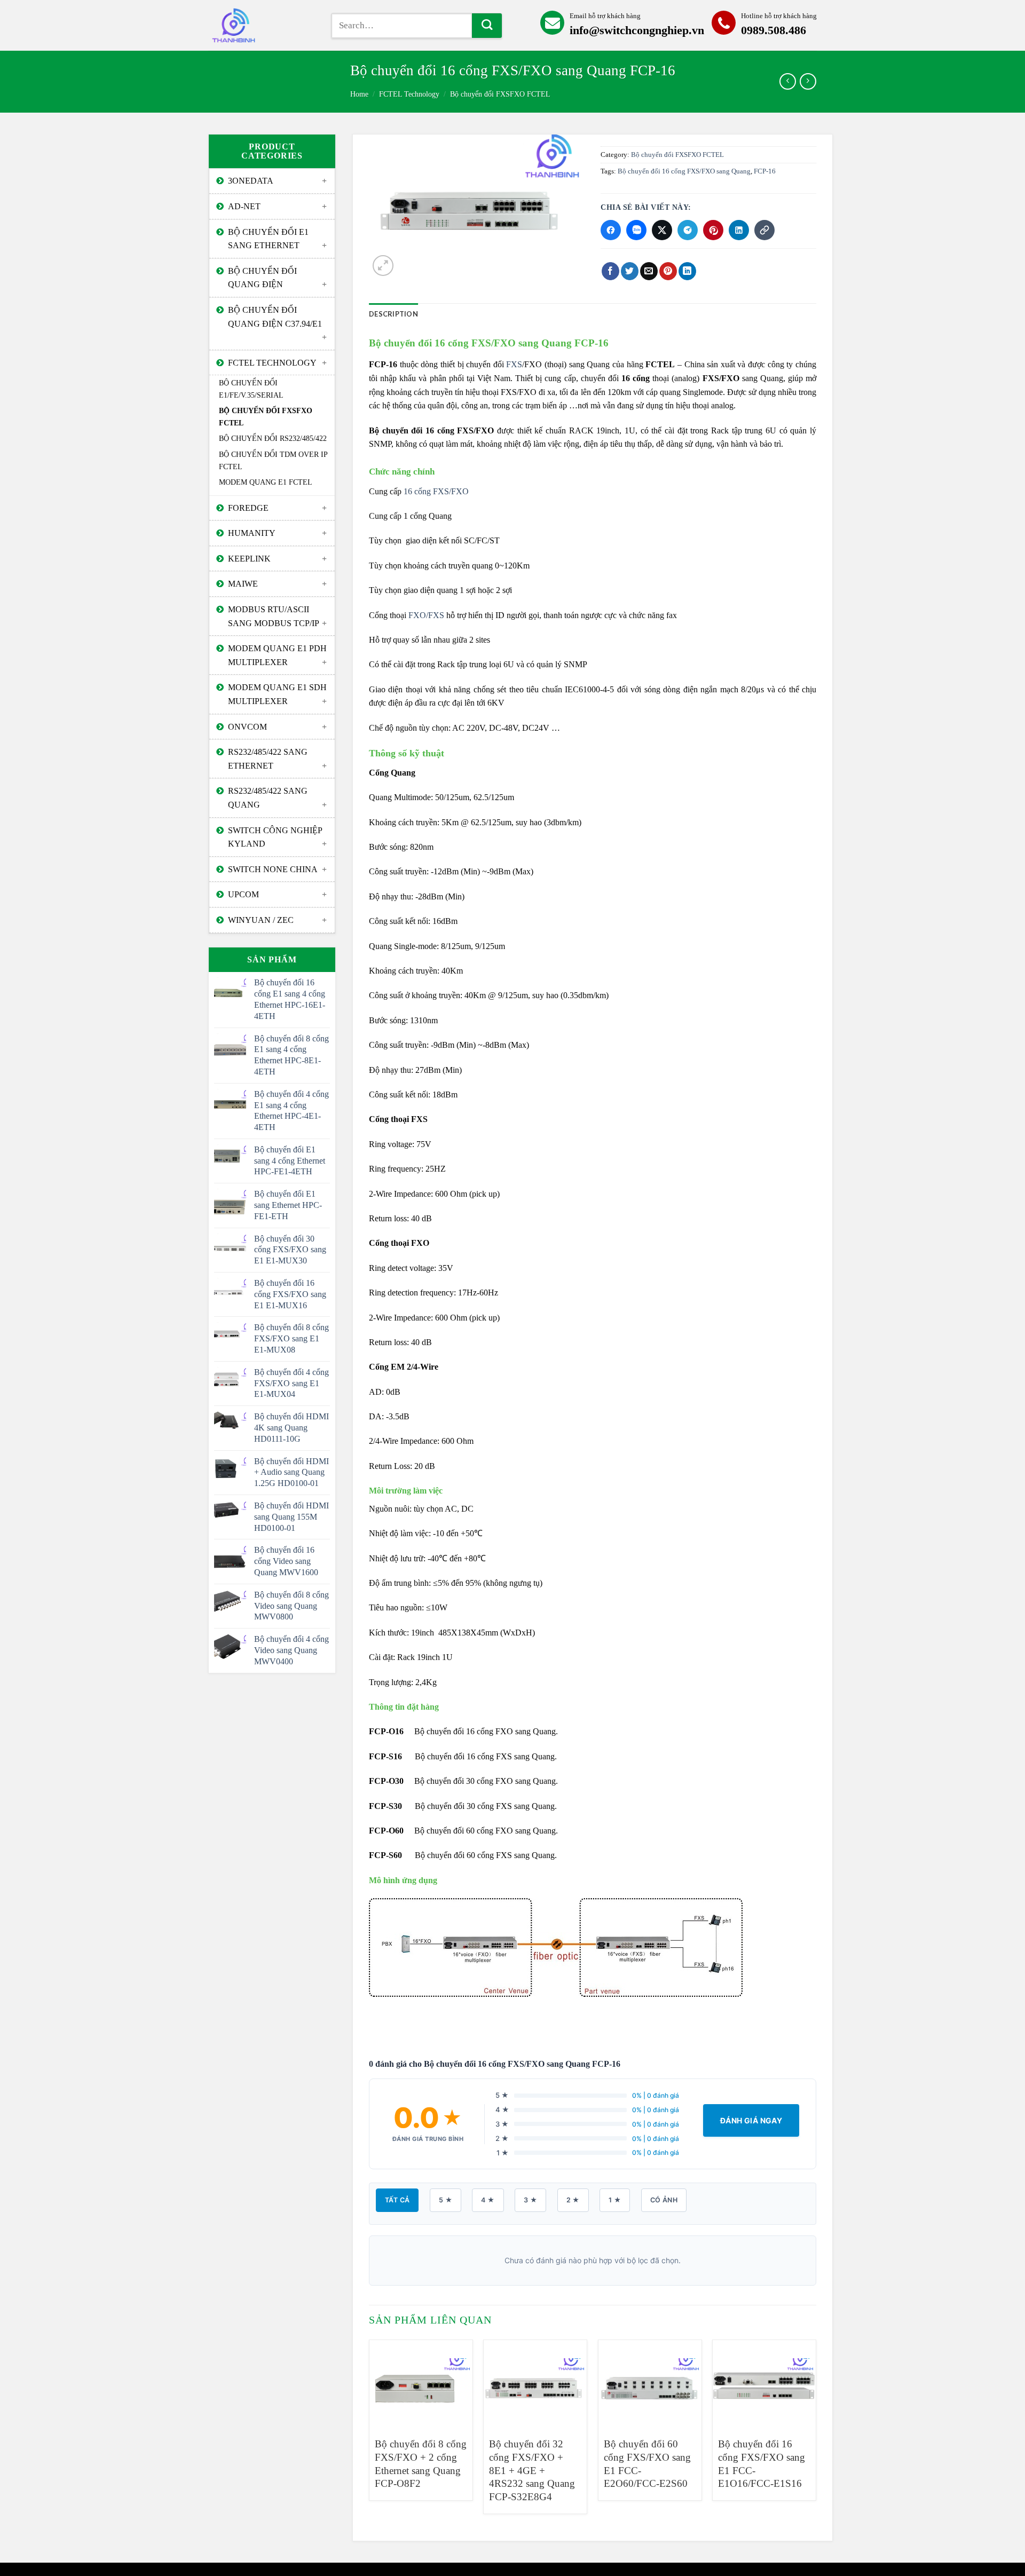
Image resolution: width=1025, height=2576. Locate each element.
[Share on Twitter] (630, 271)
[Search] (487, 26)
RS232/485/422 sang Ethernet (268, 759)
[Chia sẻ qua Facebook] (611, 230)
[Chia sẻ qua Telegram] (688, 230)
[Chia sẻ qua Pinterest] (713, 230)
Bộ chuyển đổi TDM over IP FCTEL (273, 460)
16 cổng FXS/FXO (436, 491)
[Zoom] (383, 266)
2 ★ (573, 2200)
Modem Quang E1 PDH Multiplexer (277, 655)
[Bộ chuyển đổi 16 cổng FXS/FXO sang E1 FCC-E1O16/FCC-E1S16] (764, 2384)
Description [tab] (393, 314)
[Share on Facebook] (610, 271)
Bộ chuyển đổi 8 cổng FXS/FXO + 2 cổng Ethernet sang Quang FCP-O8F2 (421, 2464)
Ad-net (244, 206)
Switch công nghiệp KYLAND (275, 837)
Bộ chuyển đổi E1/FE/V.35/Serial (251, 389)
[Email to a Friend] (649, 271)
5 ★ (446, 2200)
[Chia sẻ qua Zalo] (636, 230)
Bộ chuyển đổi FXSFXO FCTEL (500, 94)
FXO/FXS (426, 615)
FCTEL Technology (409, 94)
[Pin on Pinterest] (668, 271)
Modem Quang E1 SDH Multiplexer (277, 694)
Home (359, 94)
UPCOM (243, 894)
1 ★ (615, 2200)
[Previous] (369, 2431)
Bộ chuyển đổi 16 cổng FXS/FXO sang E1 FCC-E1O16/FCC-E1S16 (762, 2464)
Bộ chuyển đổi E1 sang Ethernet (268, 239)
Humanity (252, 533)
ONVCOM (247, 727)
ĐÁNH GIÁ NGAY (751, 2120)
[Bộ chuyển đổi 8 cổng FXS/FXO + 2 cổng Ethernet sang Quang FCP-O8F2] (421, 2384)
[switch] (262, 25)
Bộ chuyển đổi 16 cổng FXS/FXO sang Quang (684, 171)
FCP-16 (765, 171)
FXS (514, 364)
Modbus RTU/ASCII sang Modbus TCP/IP (274, 616)
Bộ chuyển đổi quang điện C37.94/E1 (275, 317)
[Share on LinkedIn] (687, 271)
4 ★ (488, 2200)
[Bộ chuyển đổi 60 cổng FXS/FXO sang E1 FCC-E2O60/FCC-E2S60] (650, 2384)
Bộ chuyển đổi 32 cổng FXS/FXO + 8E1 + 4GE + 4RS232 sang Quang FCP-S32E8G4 (532, 2470)
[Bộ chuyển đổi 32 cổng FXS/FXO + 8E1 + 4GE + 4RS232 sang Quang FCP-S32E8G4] (535, 2384)
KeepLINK (249, 559)
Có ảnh (664, 2200)
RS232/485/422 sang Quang (268, 798)
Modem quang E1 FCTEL (266, 482)
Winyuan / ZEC (261, 920)
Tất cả (397, 2200)
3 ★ (530, 2200)
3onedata (251, 181)
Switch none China (273, 869)
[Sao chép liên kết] (764, 230)
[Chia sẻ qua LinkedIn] (739, 230)
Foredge (248, 508)
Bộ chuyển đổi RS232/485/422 (273, 438)
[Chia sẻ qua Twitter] (662, 230)
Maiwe (243, 584)
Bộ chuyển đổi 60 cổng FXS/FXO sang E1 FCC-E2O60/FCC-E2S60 (647, 2464)
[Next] (816, 2431)
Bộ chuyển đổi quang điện (262, 278)
